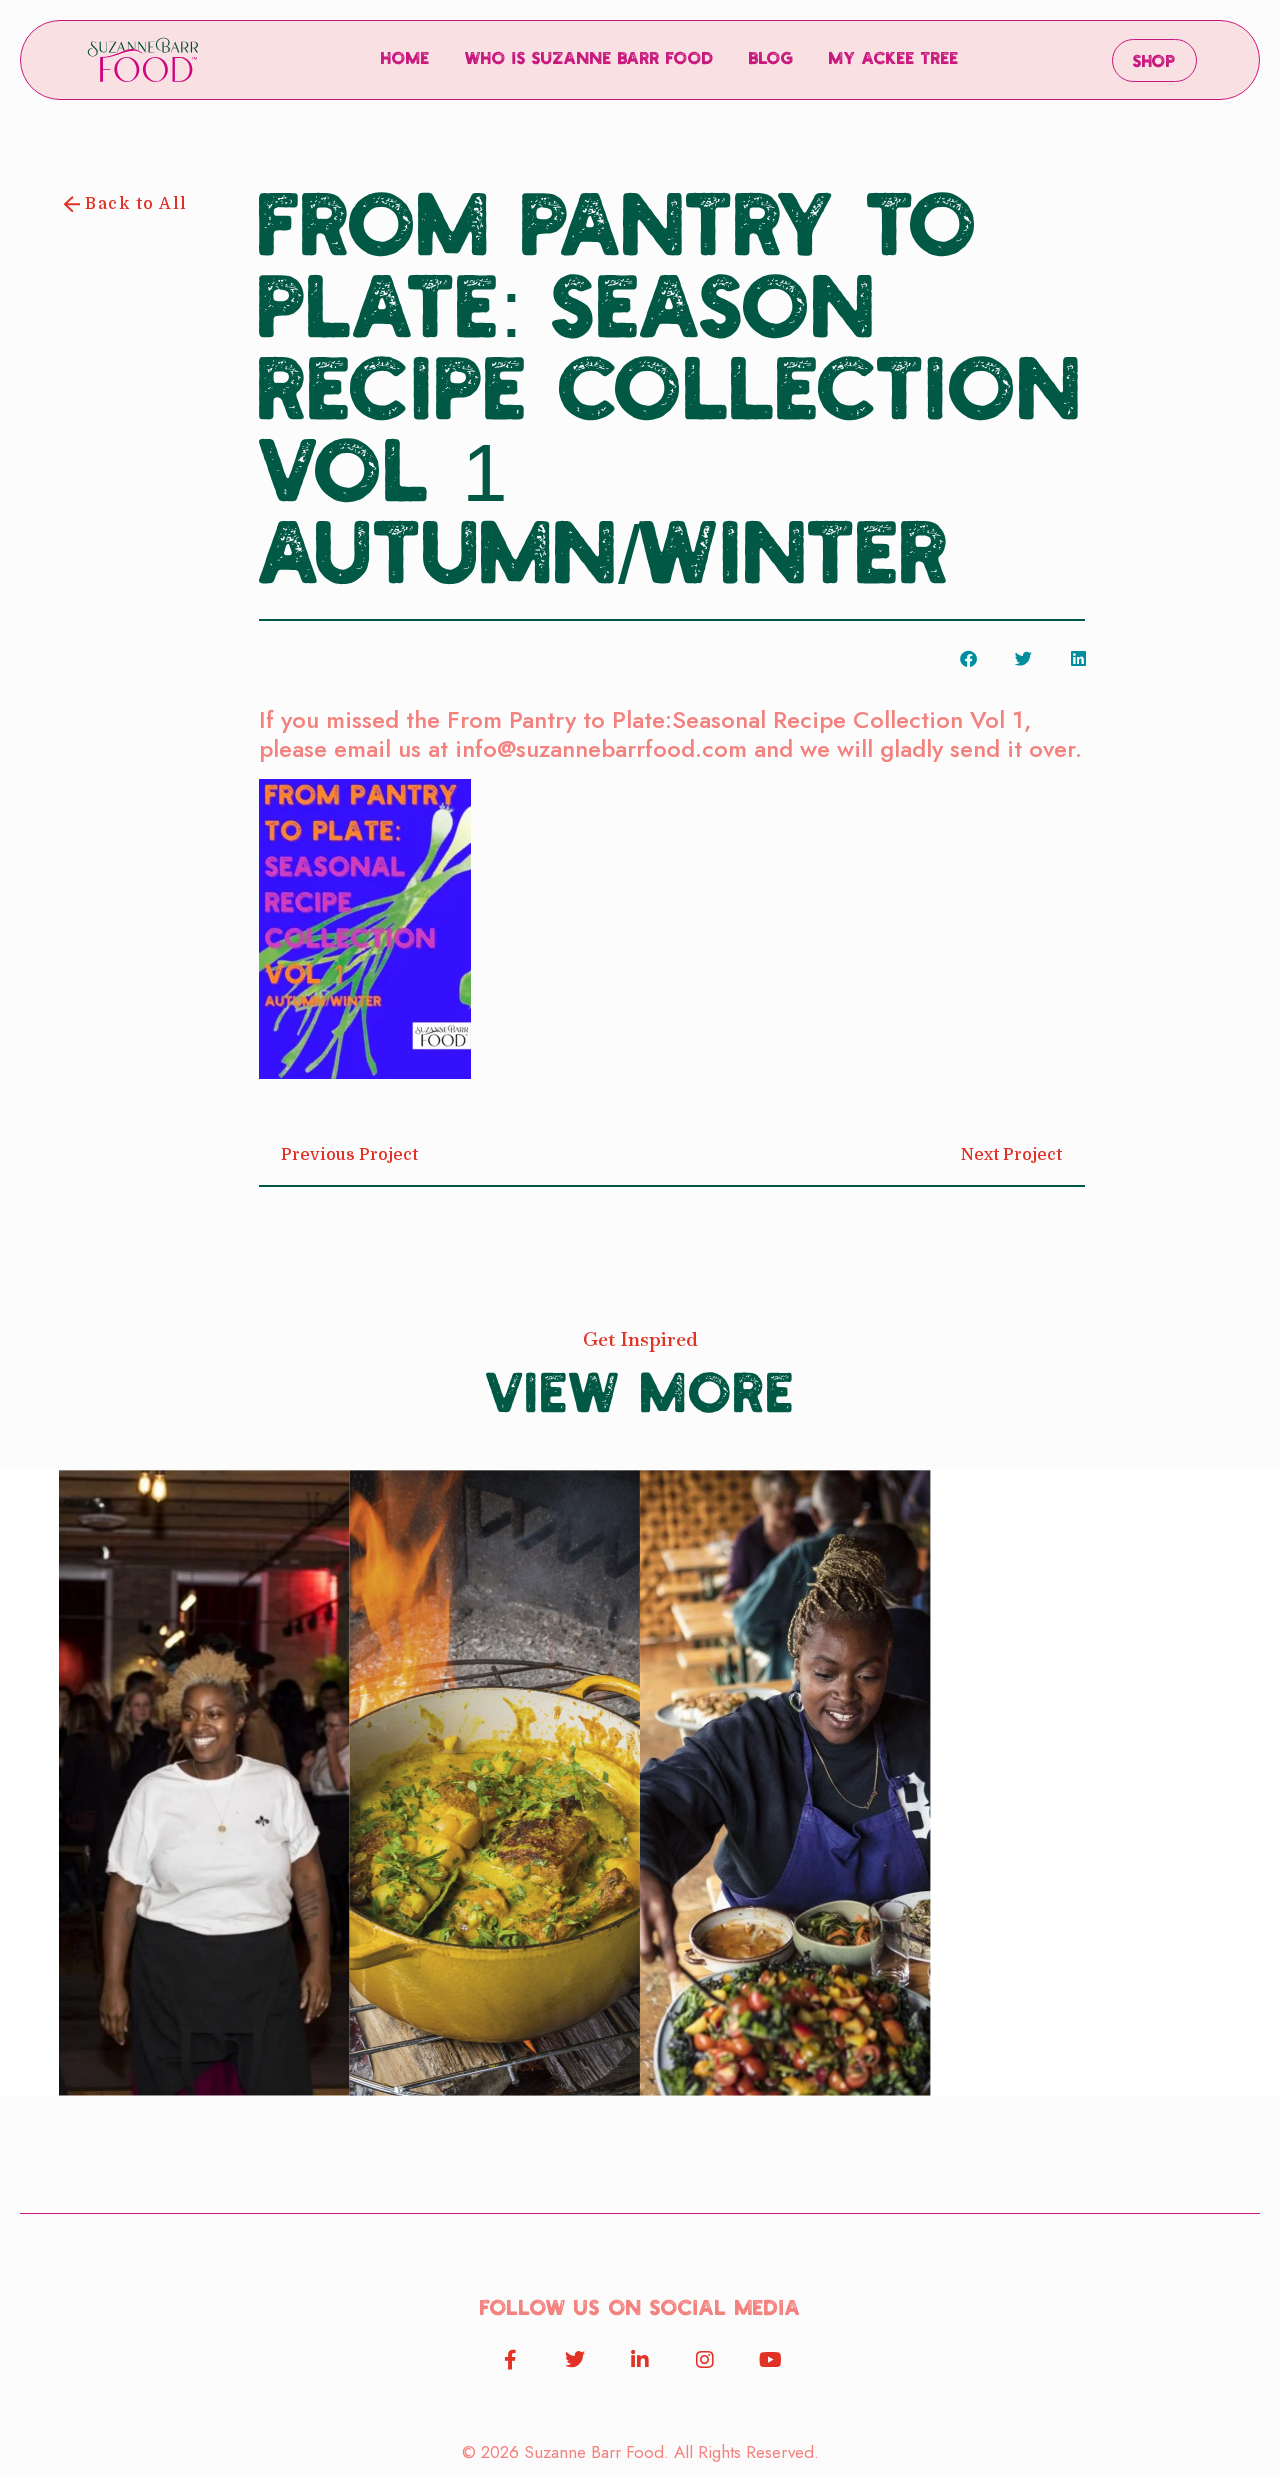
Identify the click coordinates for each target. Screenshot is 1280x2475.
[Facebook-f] (510, 2360)
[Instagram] (705, 2360)
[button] (968, 658)
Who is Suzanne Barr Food (589, 60)
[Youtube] (770, 2360)
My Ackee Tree (894, 60)
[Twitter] (575, 2360)
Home (405, 60)
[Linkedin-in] (640, 2360)
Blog (771, 60)
